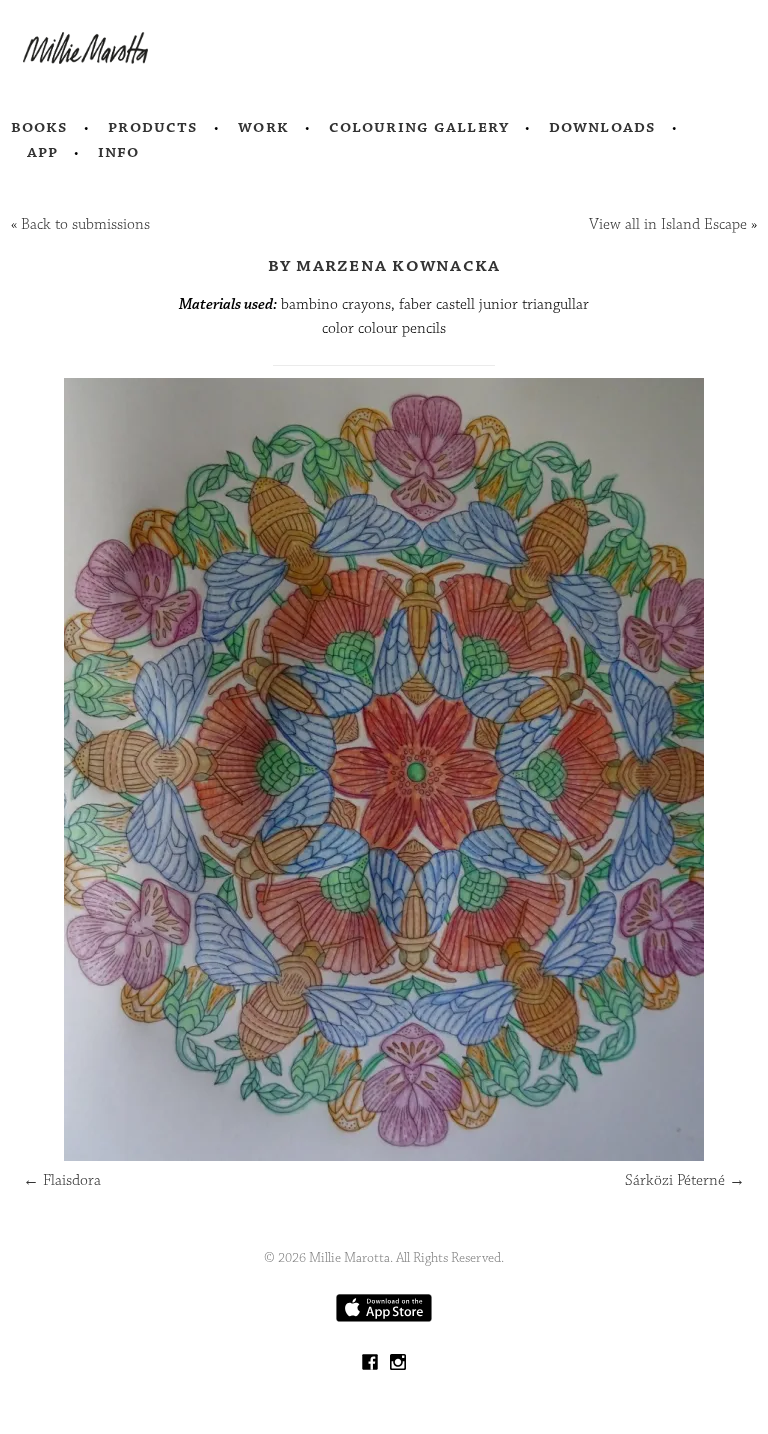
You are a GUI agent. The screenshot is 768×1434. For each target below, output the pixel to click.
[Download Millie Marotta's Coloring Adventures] (384, 1317)
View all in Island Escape (668, 224)
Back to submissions (85, 224)
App (42, 152)
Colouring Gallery (419, 127)
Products (153, 127)
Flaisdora (62, 1180)
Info (119, 152)
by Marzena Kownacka (384, 265)
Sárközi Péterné (685, 1180)
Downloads (602, 127)
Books (40, 127)
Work (263, 127)
